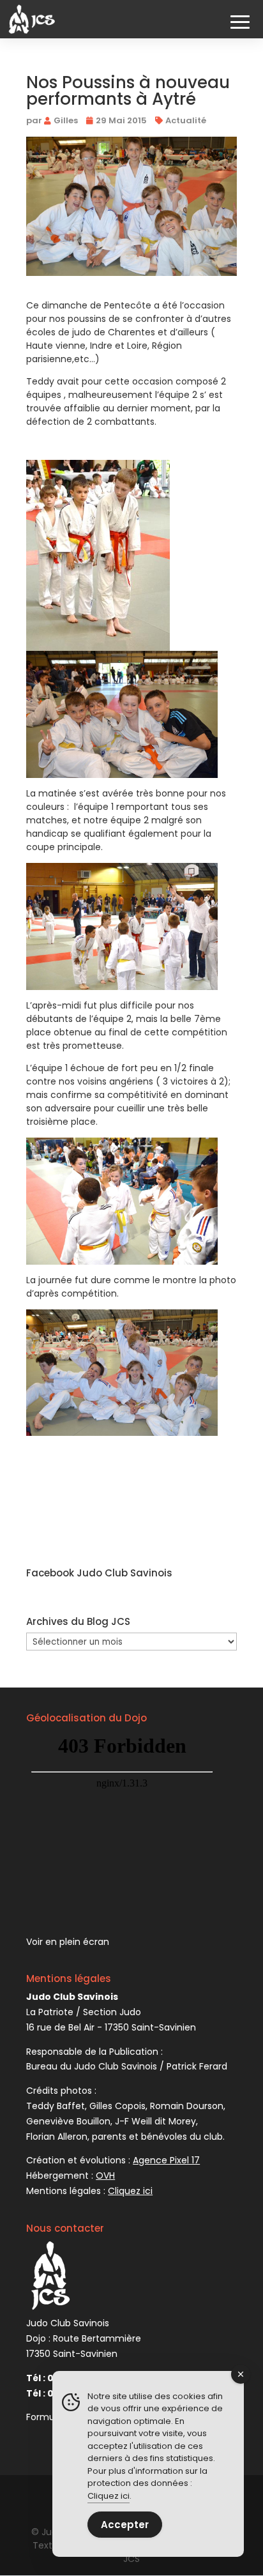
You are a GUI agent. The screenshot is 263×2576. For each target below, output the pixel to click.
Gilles (66, 120)
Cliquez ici (109, 2496)
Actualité (186, 120)
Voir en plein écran (68, 1942)
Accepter (125, 2525)
